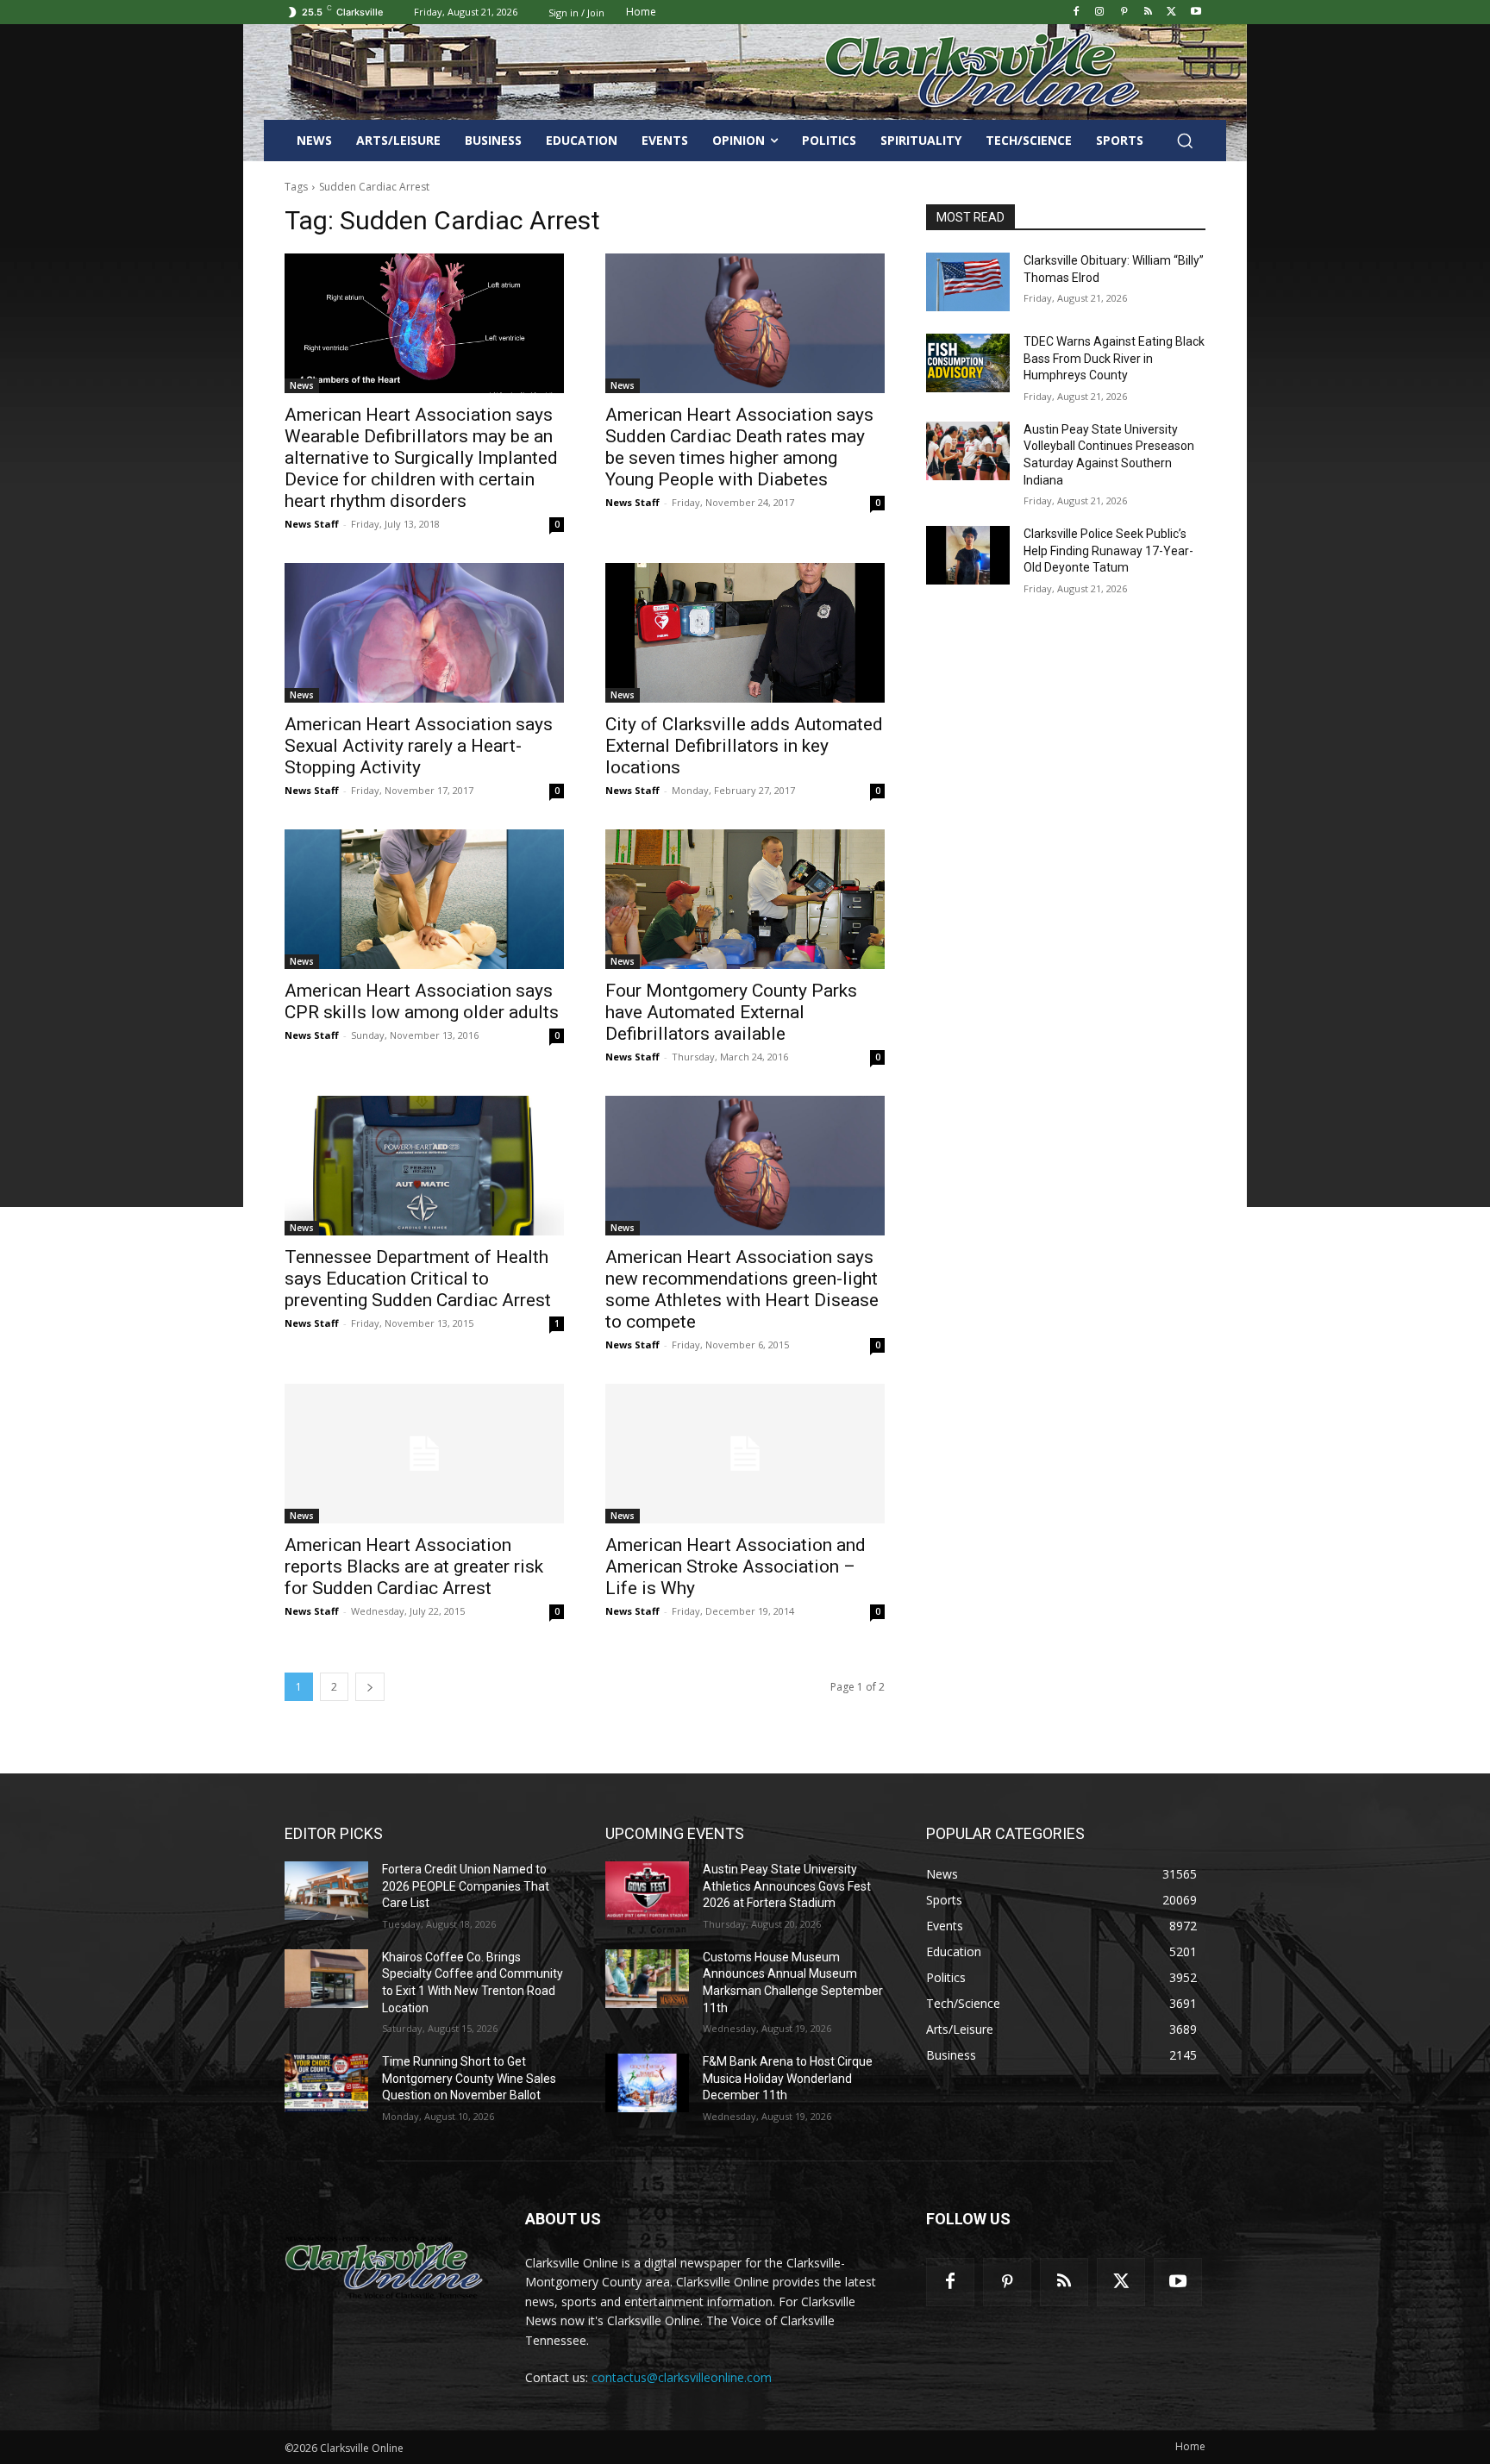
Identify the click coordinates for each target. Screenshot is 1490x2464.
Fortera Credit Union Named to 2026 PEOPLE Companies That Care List (466, 1886)
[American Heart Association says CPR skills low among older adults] (424, 899)
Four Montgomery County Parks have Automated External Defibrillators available (731, 1012)
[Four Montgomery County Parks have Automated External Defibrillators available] (745, 899)
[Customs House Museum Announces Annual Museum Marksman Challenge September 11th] (647, 1979)
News (302, 385)
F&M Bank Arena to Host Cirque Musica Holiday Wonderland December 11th (788, 2078)
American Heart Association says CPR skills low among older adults (422, 1001)
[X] (1171, 13)
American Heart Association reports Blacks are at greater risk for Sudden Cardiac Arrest (414, 1567)
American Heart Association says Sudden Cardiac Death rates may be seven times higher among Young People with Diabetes (739, 447)
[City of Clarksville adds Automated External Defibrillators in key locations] (745, 633)
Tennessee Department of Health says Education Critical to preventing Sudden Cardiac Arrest (418, 1279)
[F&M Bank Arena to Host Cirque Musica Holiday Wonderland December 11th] (647, 2083)
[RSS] (1148, 13)
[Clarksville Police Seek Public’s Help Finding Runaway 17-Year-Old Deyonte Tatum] (968, 555)
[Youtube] (1196, 13)
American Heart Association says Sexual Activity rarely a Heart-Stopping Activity (419, 746)
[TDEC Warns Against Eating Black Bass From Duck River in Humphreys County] (968, 363)
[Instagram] (1100, 13)
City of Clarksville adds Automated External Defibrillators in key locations (744, 746)
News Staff (312, 524)
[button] (1185, 141)
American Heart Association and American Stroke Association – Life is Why (736, 1567)
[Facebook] (1076, 13)
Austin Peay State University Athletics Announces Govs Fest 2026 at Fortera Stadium (787, 1886)
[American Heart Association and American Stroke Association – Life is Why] (745, 1454)
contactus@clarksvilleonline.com (682, 2377)
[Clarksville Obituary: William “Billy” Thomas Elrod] (968, 282)
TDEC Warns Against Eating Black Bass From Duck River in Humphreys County (1114, 358)
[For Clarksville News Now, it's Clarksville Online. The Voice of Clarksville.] (384, 2267)
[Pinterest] (1124, 13)
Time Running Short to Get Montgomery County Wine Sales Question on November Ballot (469, 2078)
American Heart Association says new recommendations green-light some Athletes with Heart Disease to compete (742, 1289)
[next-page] (370, 1687)
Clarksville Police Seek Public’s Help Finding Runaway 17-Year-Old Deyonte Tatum (1108, 550)
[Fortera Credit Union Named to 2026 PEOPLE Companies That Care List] (326, 1891)
